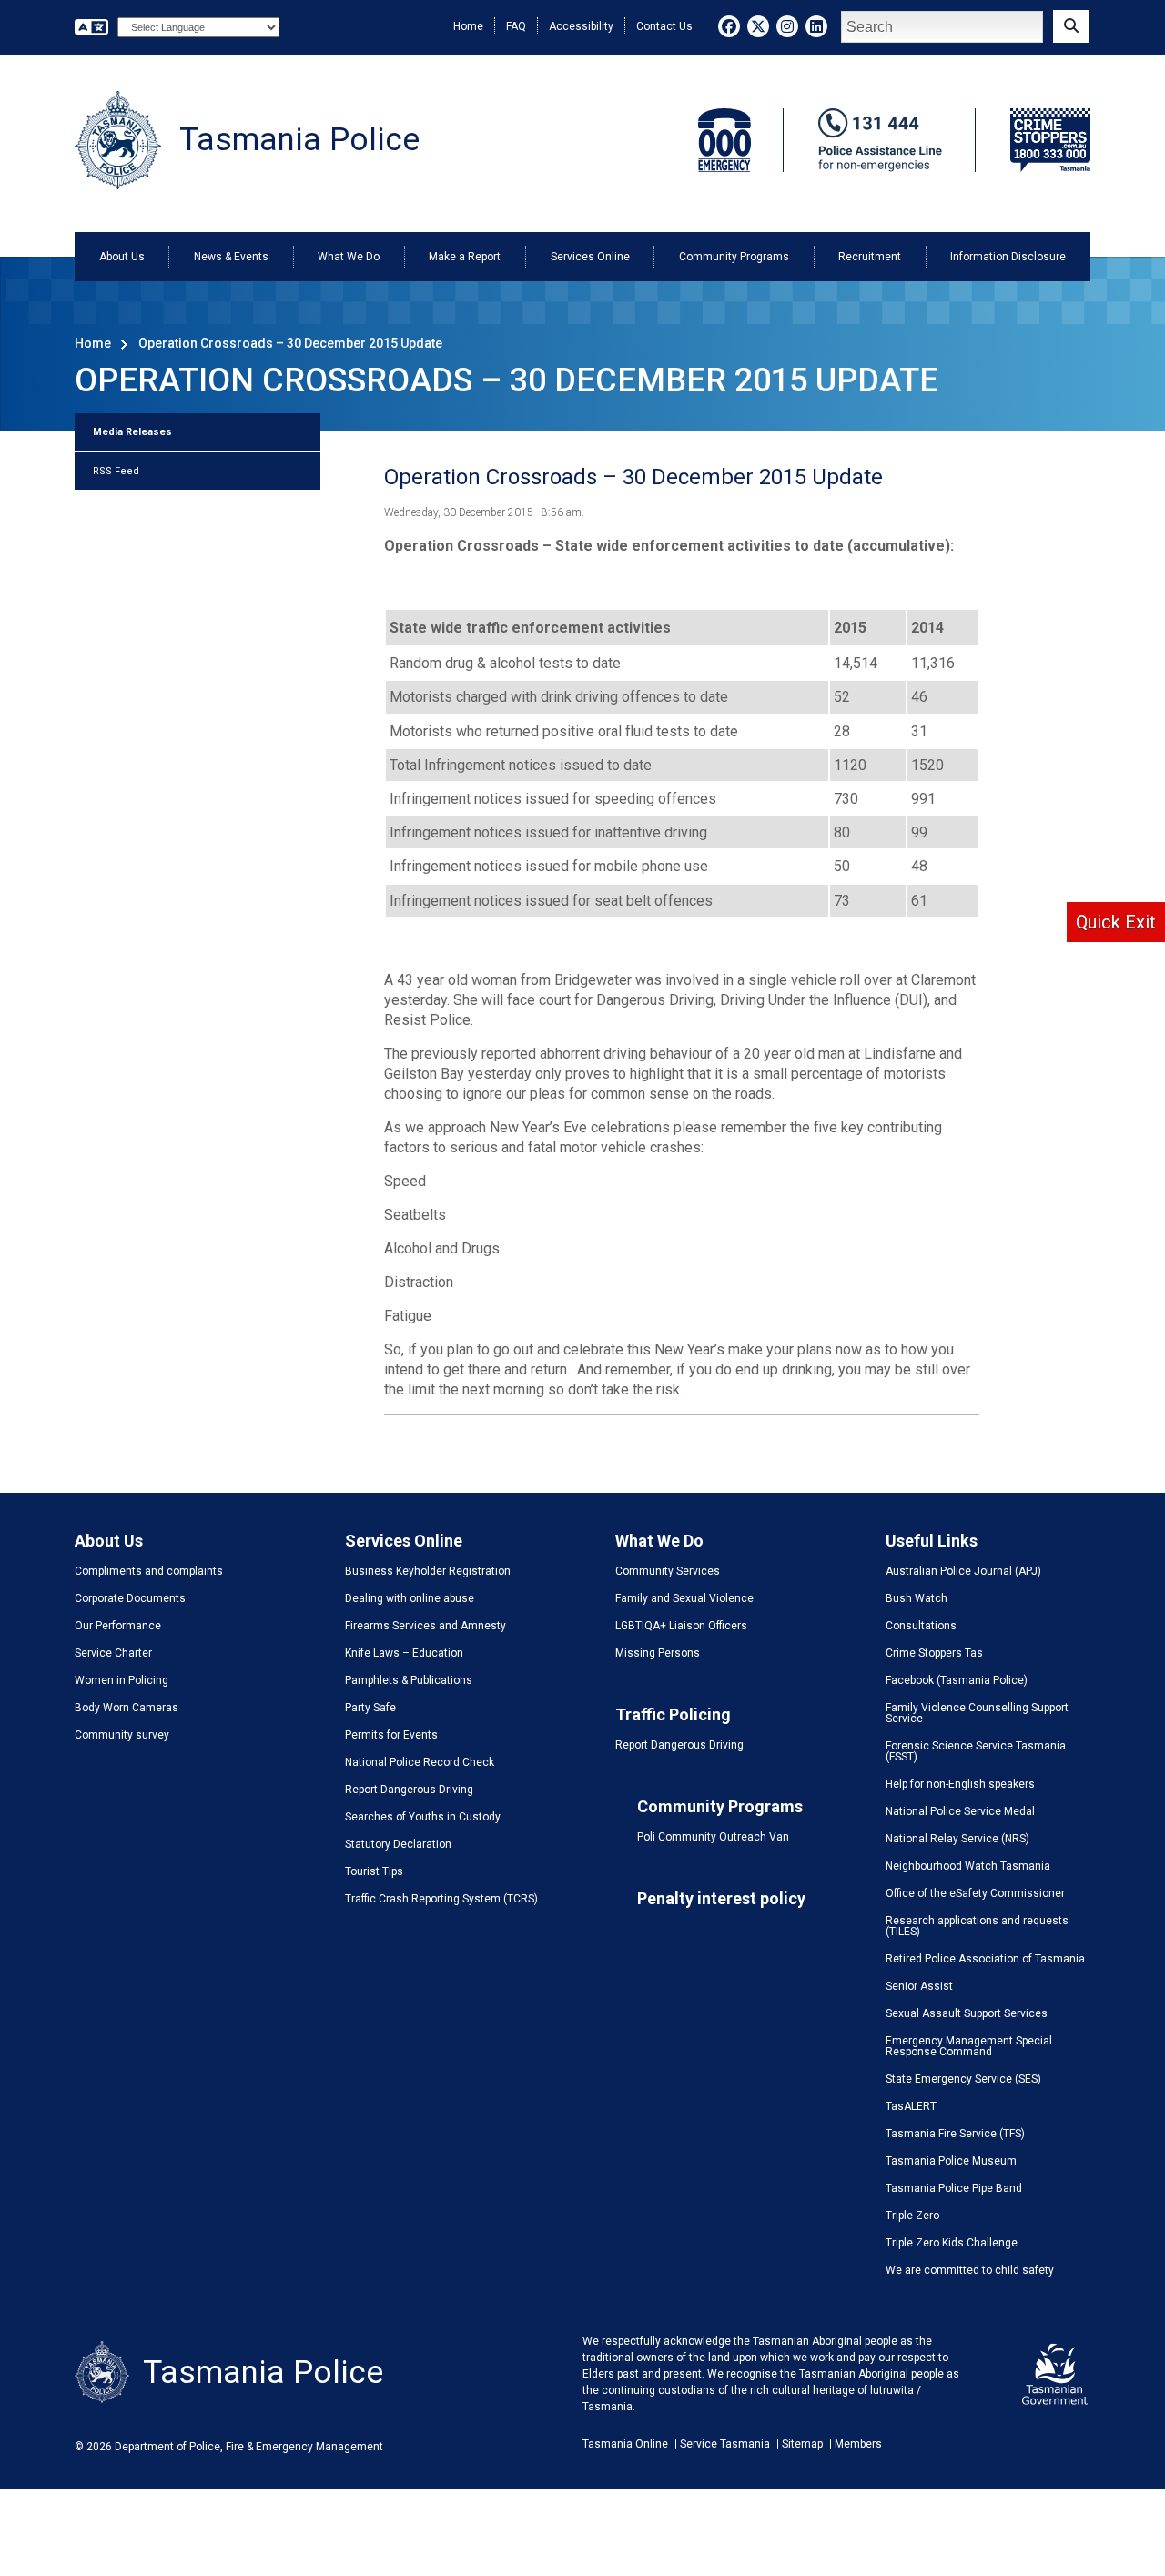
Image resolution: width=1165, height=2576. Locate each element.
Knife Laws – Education (404, 1653)
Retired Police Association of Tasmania (985, 1959)
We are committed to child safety (970, 2270)
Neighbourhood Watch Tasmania (968, 1866)
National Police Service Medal (960, 1811)
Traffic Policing (673, 1714)
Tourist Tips (374, 1871)
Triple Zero (912, 2216)
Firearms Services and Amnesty (425, 1626)
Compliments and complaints (149, 1571)
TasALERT (911, 2106)
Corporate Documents (130, 1598)
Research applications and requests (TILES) (977, 1926)
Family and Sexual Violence (684, 1598)
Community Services (668, 1571)
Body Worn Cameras (127, 1708)
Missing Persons (658, 1653)
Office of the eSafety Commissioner (975, 1893)
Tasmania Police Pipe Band (954, 2188)
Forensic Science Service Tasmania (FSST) (976, 1751)
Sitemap (802, 2444)
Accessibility (581, 26)
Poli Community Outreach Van (713, 1837)
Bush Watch (917, 1598)
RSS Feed (116, 471)
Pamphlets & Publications (409, 1680)
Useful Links (932, 1541)
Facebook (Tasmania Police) (957, 1680)
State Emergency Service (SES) (963, 2079)
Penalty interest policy (721, 1898)
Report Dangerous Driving (409, 1790)
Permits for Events (391, 1735)
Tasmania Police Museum (951, 2161)
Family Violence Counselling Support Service (977, 1713)
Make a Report (465, 257)
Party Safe (370, 1708)
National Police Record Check (420, 1762)
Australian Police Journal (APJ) (963, 1571)
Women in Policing (122, 1680)
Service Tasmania (725, 2444)
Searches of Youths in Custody (423, 1817)
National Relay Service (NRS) (957, 1839)
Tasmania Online (625, 2444)
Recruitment (870, 257)
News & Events (231, 257)
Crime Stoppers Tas (934, 1653)
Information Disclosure (1008, 257)
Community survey (122, 1735)
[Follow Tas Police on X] (758, 26)
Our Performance (118, 1626)
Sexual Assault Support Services (967, 2013)
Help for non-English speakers (960, 1784)
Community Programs (734, 257)
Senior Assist (919, 1986)
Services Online (590, 257)
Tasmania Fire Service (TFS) (955, 2134)
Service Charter (113, 1653)
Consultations (921, 1626)
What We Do (349, 257)
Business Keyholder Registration (428, 1571)
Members (858, 2444)
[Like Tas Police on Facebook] (729, 26)
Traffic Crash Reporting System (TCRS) (441, 1899)
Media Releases (132, 432)
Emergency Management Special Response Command (969, 2046)
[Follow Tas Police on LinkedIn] (816, 26)
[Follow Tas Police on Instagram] (787, 26)
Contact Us (664, 26)
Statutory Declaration (398, 1844)
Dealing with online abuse (410, 1598)
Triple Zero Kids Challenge (952, 2243)
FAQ (516, 26)
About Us (122, 257)
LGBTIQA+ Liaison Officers (681, 1626)
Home (468, 26)
